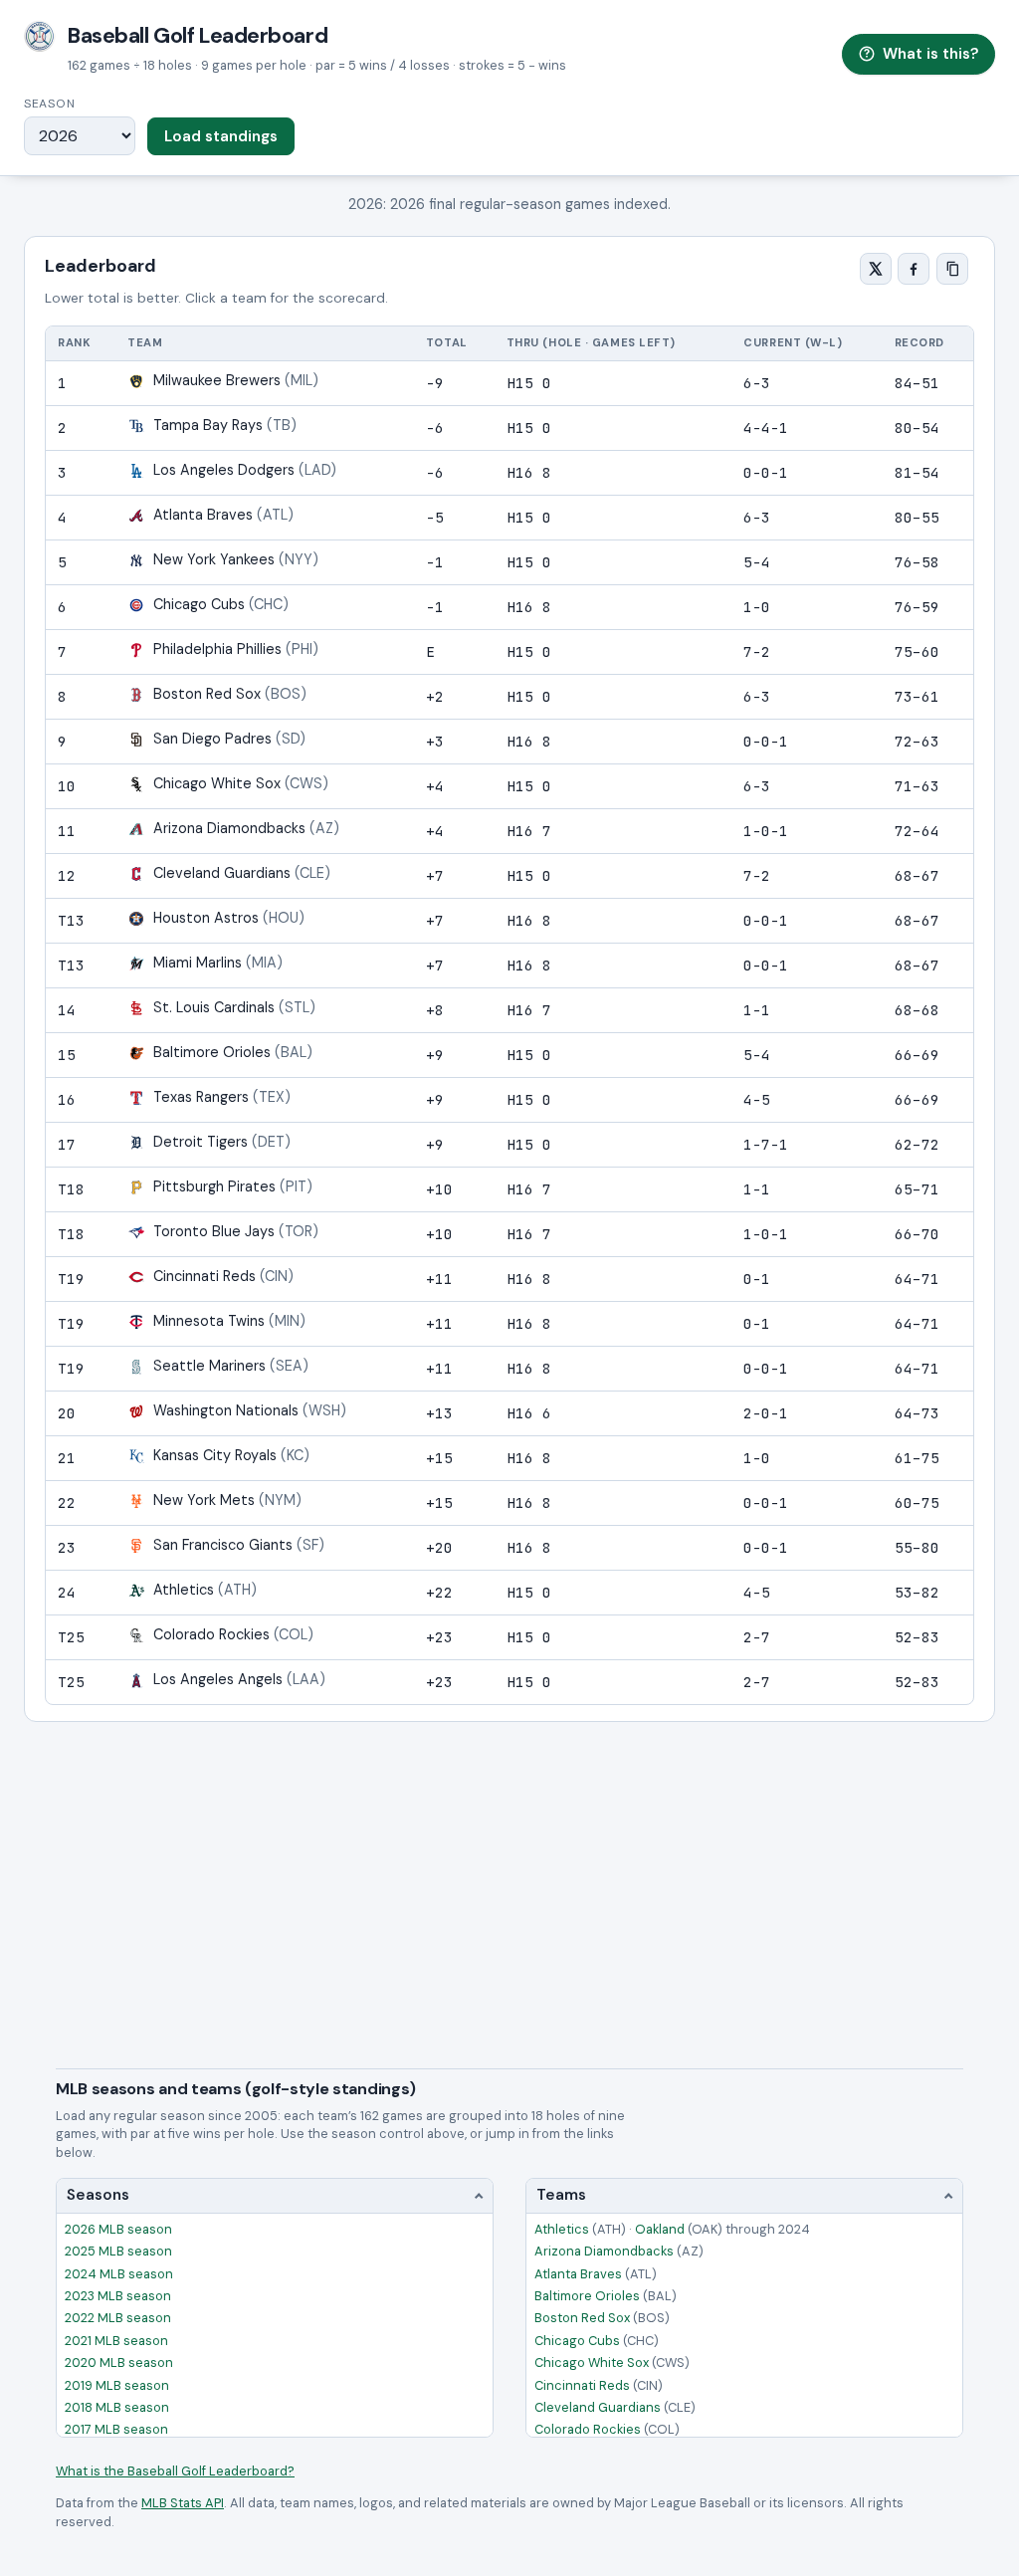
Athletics (580, 2229)
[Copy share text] (952, 269)
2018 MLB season (117, 2407)
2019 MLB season (117, 2385)
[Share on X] (876, 269)
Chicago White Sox (612, 2362)
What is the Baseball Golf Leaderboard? (175, 2471)
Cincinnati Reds (599, 2385)
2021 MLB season (116, 2341)
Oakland (679, 2229)
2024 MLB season (119, 2274)
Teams (561, 2195)
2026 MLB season (118, 2229)
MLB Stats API (183, 2503)
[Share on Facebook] (914, 269)
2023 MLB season (118, 2296)
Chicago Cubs (597, 2341)
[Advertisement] (509, 1871)
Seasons (98, 2195)
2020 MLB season (119, 2362)
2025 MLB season (118, 2251)
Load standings (221, 136)
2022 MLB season (118, 2318)
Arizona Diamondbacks (619, 2251)
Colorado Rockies (607, 2429)
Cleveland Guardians (615, 2407)
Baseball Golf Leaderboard (198, 36)
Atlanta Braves (596, 2274)
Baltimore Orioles (606, 2296)
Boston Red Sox (602, 2318)
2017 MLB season (116, 2429)
